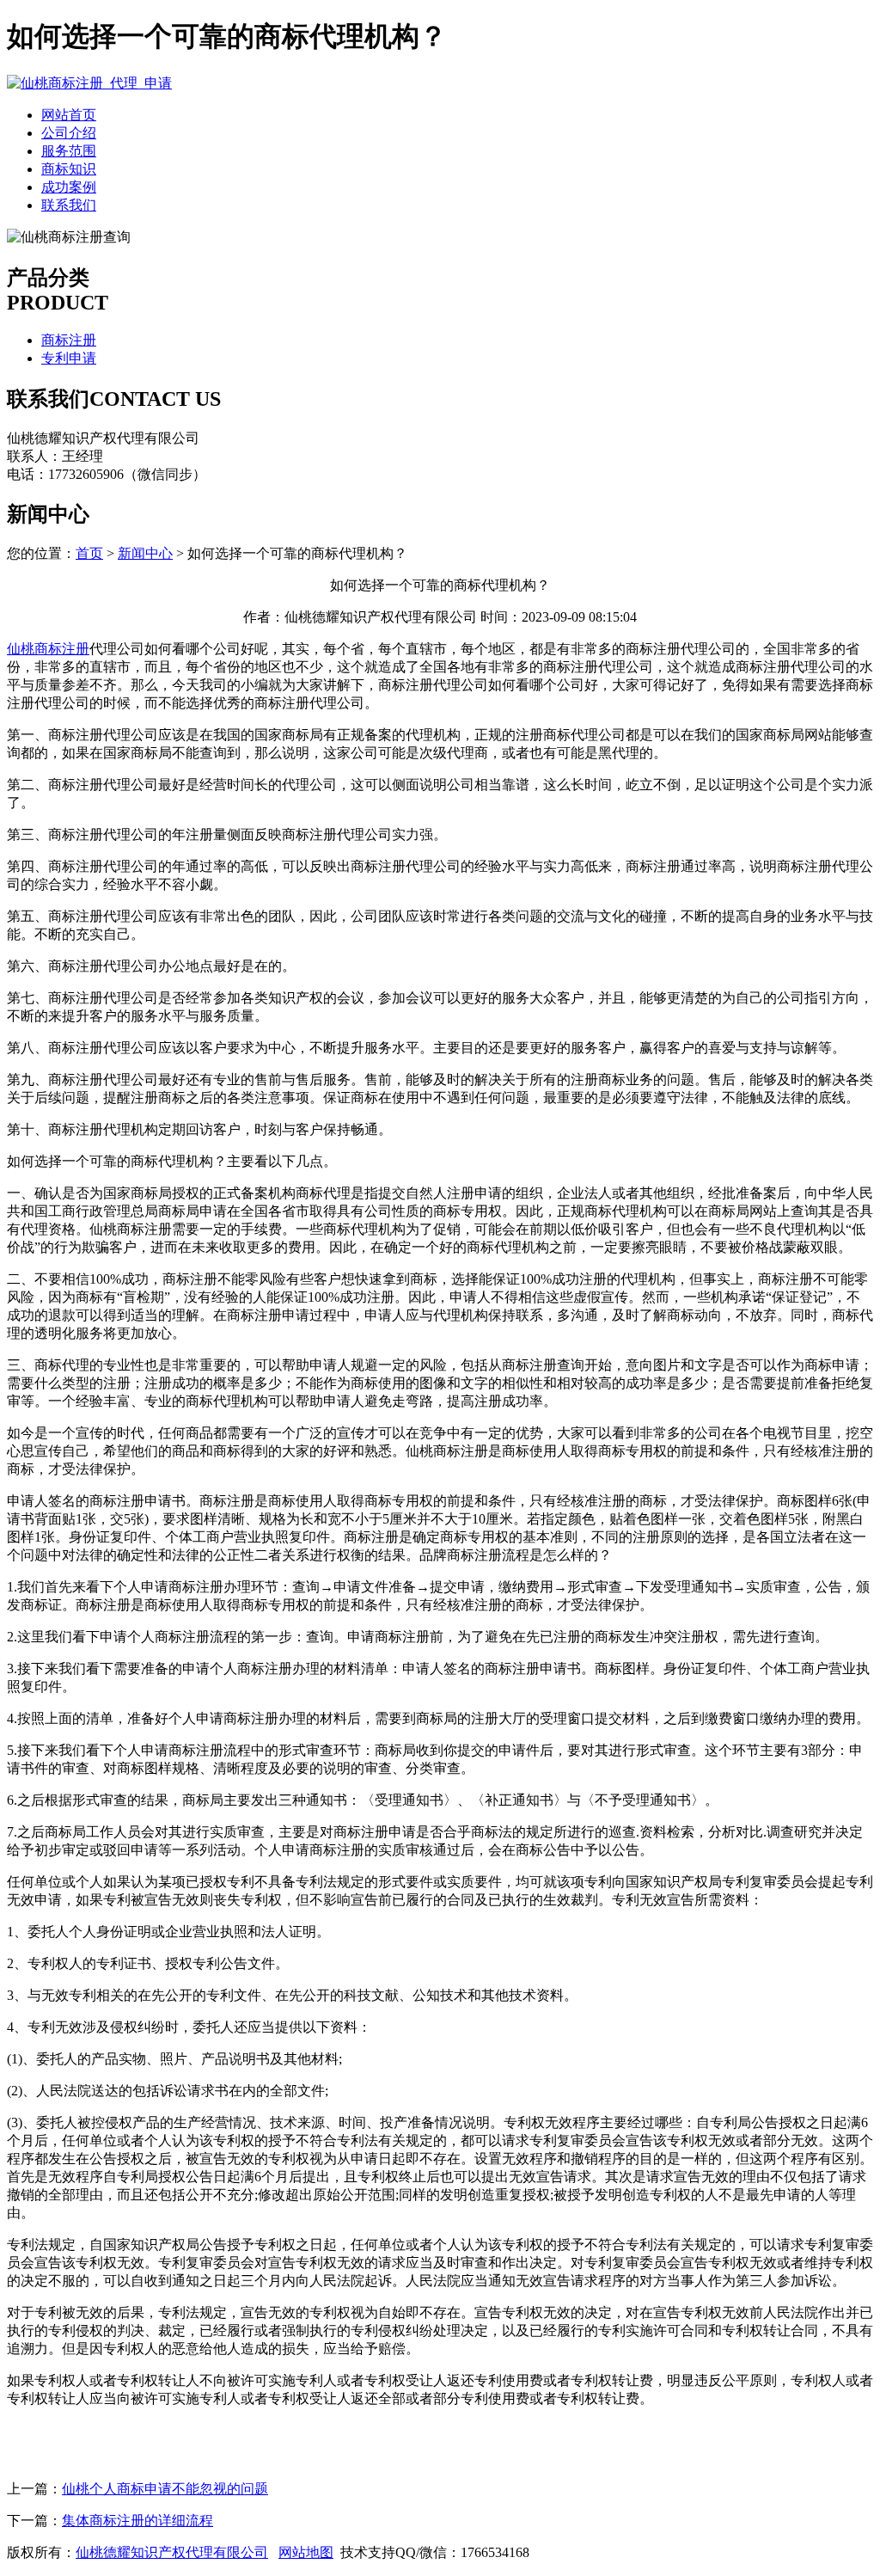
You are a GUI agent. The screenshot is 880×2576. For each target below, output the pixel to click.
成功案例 (69, 187)
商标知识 (69, 169)
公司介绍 (69, 133)
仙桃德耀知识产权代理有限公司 (172, 2552)
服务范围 (69, 151)
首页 (89, 553)
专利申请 (69, 358)
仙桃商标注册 (48, 649)
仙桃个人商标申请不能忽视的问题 (165, 2489)
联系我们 (69, 205)
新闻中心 (145, 553)
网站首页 (69, 115)
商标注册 (69, 340)
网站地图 (306, 2552)
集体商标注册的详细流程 (137, 2521)
